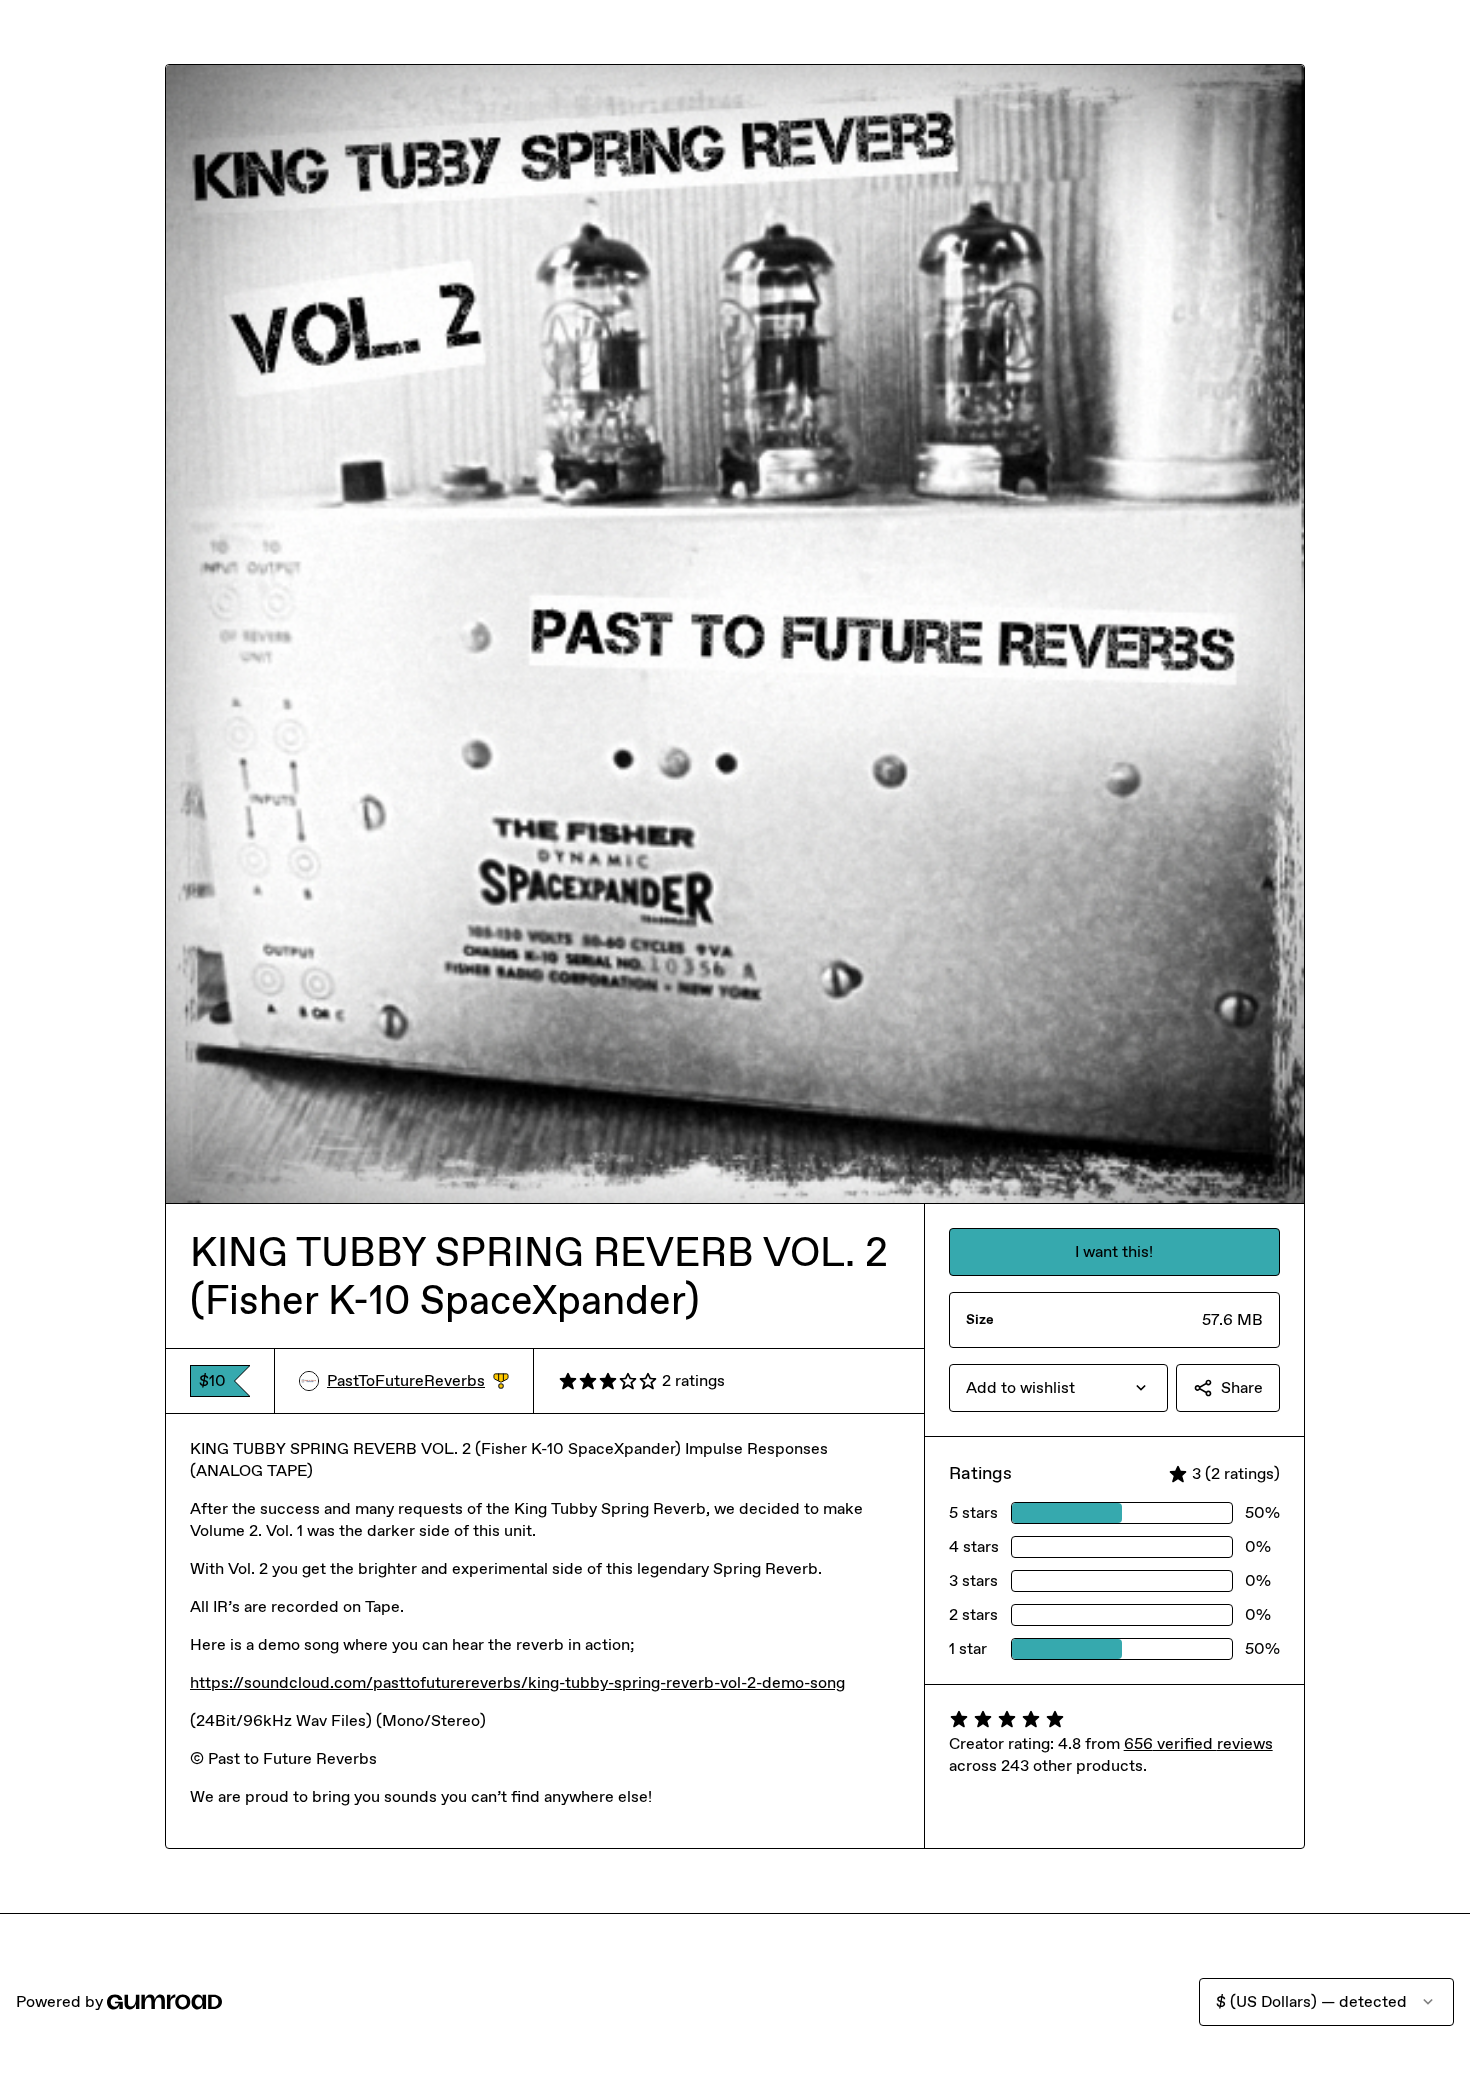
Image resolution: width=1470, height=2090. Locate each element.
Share (1242, 1387)
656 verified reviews (1198, 1743)
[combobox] (1058, 1388)
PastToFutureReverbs (418, 1381)
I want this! (1114, 1251)
